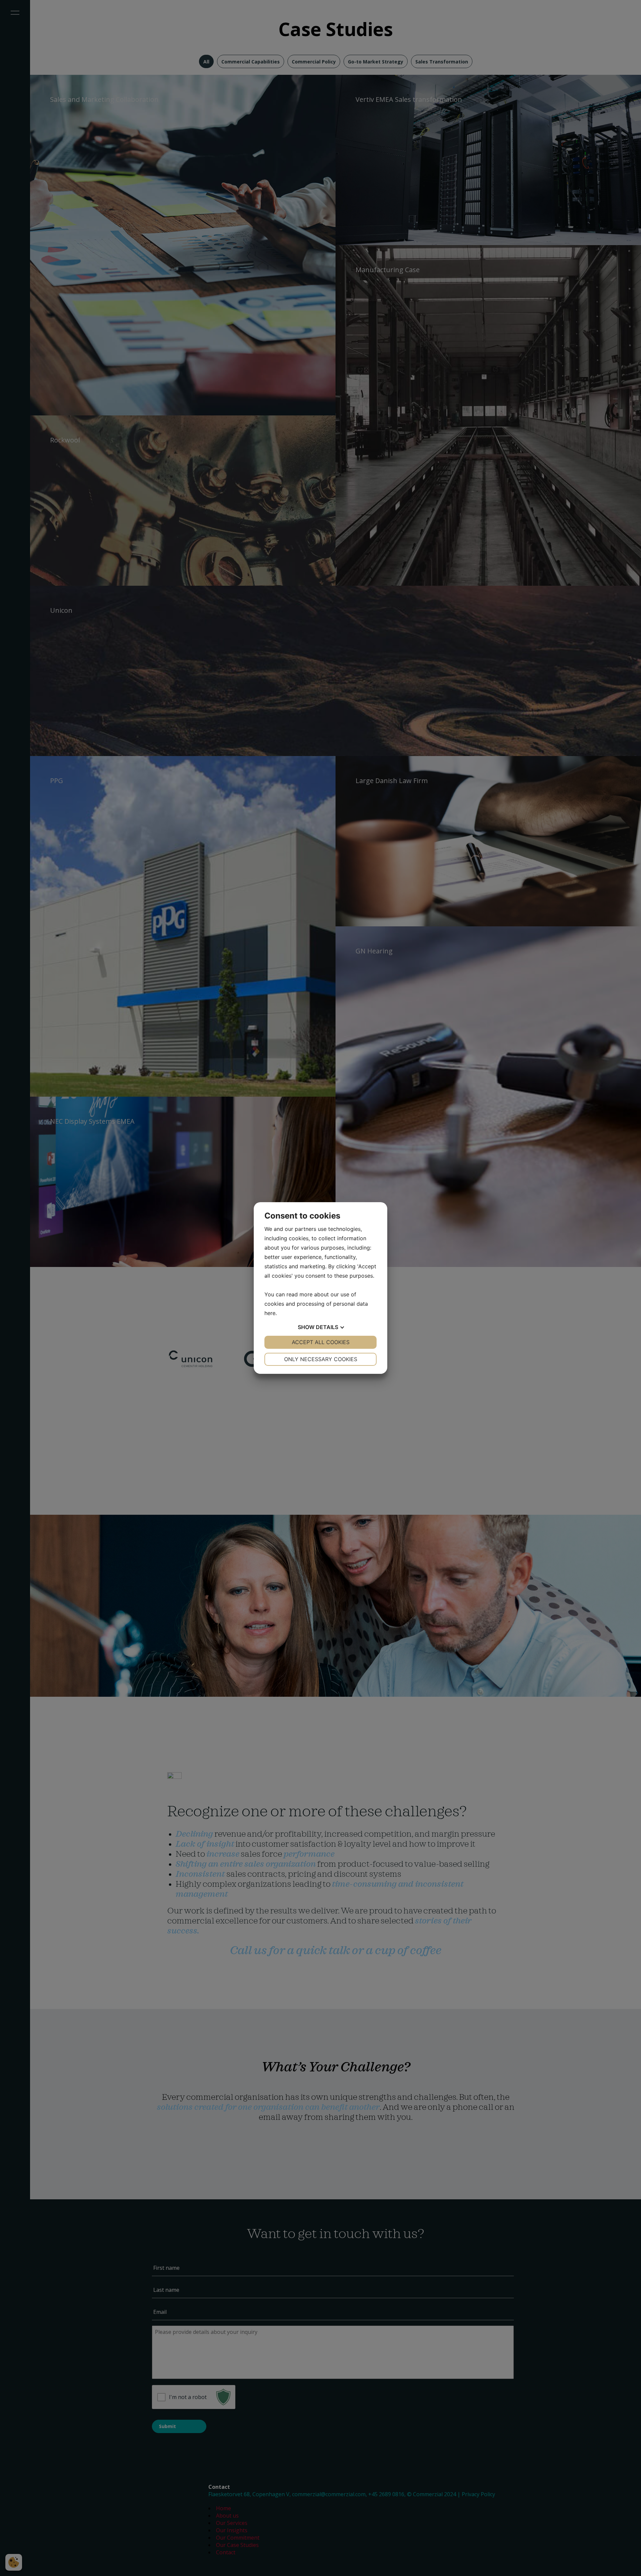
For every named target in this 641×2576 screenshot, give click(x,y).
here (270, 1313)
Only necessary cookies (321, 1359)
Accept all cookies (321, 1342)
